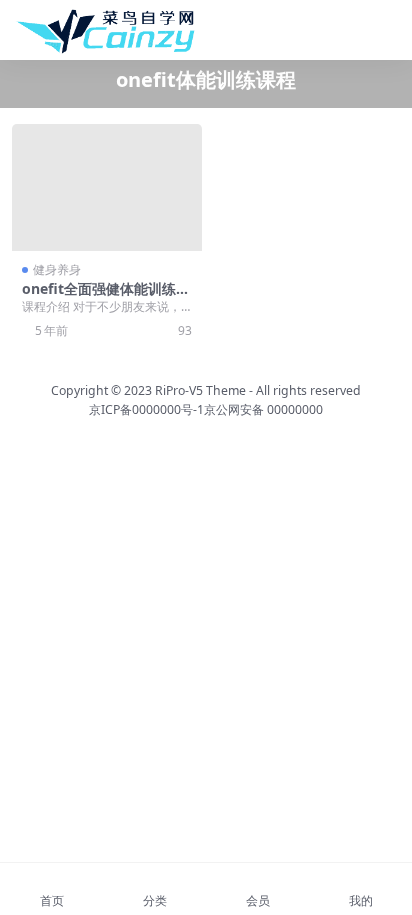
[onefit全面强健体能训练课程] (107, 187)
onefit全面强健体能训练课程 (106, 297)
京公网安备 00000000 (263, 409)
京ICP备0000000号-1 (146, 409)
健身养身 (57, 269)
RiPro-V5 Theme (200, 390)
